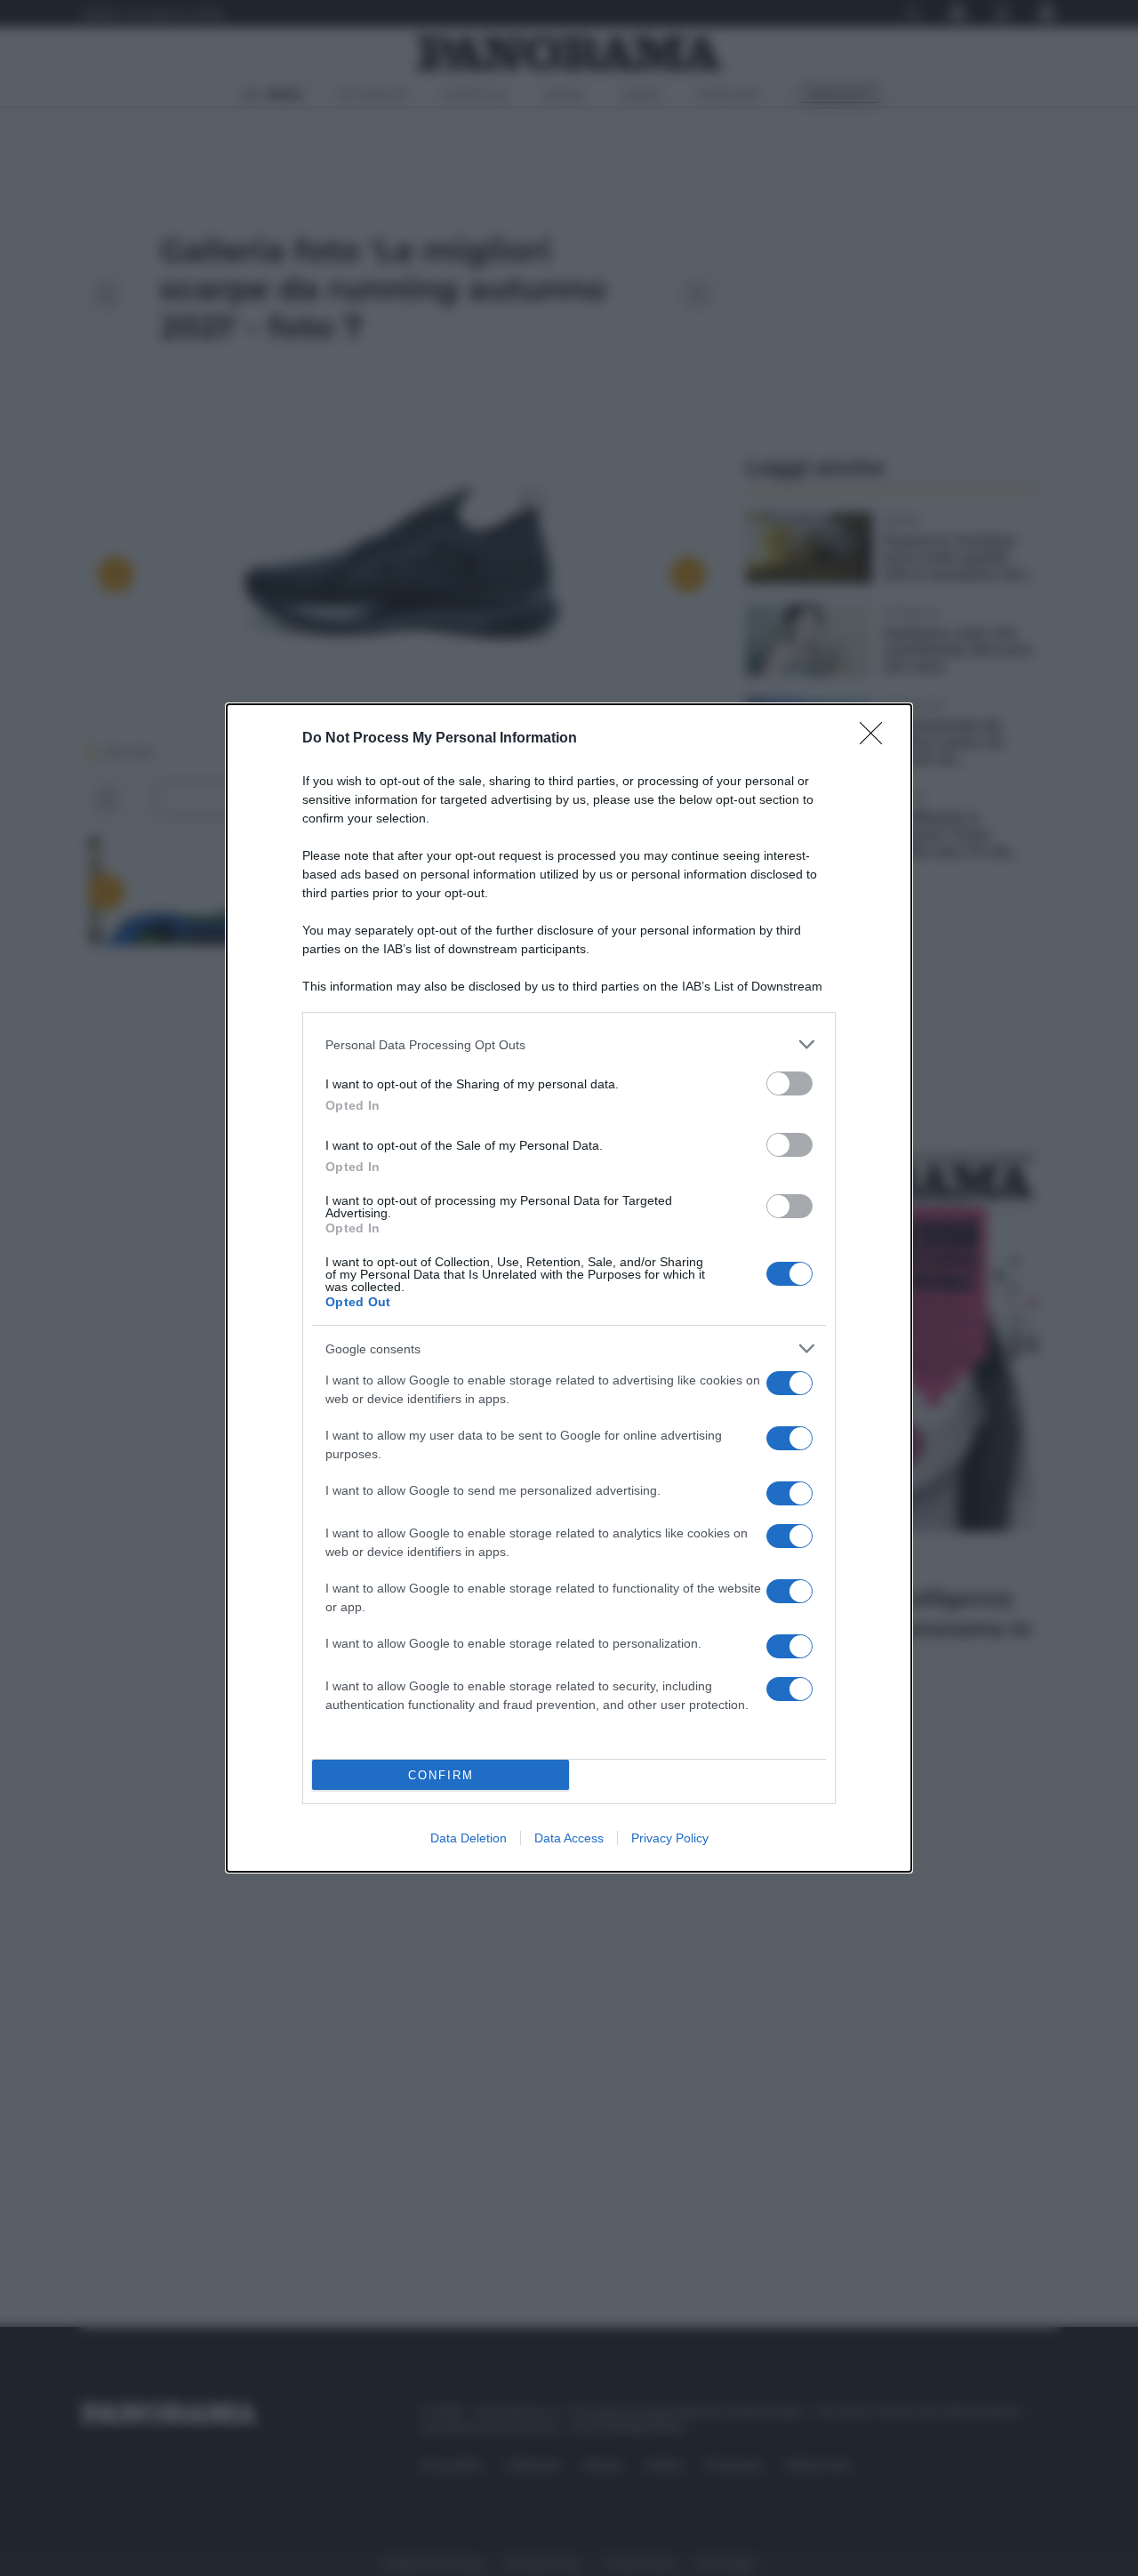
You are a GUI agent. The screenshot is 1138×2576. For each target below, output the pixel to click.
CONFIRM (441, 1775)
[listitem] (569, 1044)
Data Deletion (469, 1838)
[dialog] (569, 1288)
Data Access (569, 1838)
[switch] (789, 1083)
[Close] (877, 739)
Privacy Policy (670, 1838)
